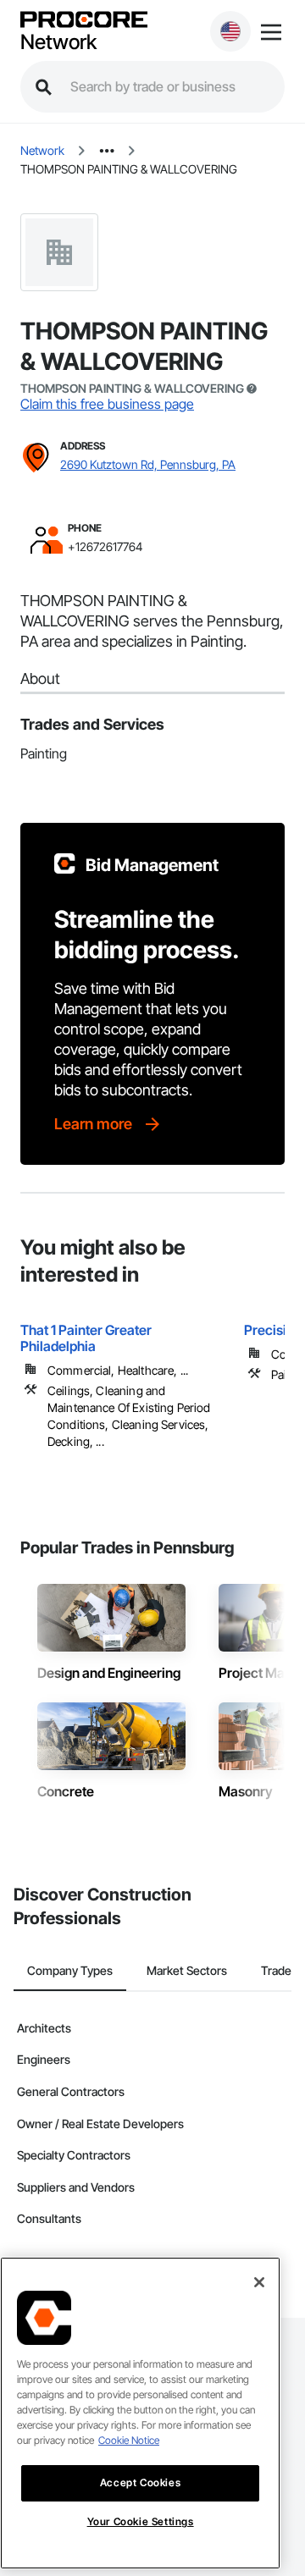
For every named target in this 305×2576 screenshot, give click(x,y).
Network (58, 42)
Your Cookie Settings (141, 2521)
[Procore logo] (84, 21)
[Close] (259, 2282)
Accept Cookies (140, 2482)
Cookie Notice (129, 2440)
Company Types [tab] (70, 1970)
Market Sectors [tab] (187, 1970)
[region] (140, 2413)
